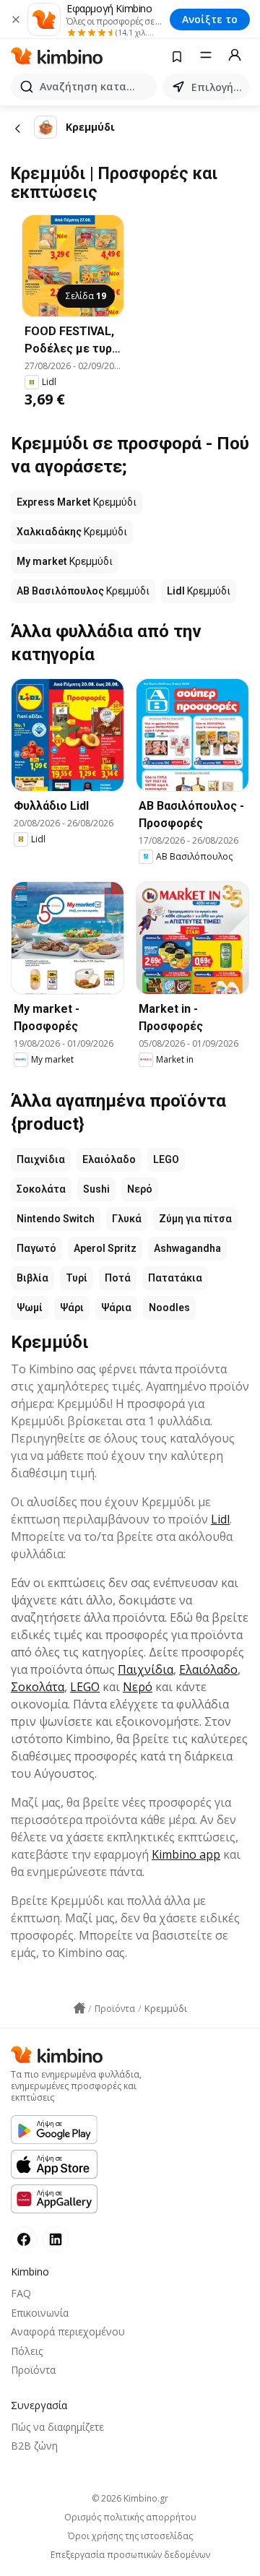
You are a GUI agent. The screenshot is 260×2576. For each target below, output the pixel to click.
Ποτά (118, 1278)
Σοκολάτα (41, 1189)
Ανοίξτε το (210, 19)
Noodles (169, 1308)
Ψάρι (72, 1308)
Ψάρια (116, 1308)
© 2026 (130, 2498)
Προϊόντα (33, 2370)
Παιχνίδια (41, 1159)
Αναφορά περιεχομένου (68, 2331)
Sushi (96, 1189)
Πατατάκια (175, 1278)
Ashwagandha (187, 1248)
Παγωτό (36, 1248)
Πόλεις (27, 2351)
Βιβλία (32, 1278)
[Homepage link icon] (79, 2008)
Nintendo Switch (56, 1219)
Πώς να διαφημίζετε (57, 2427)
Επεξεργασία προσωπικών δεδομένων (130, 2555)
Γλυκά (127, 1219)
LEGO (166, 1159)
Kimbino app (186, 1854)
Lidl (220, 1519)
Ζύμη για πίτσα (195, 1219)
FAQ (21, 2293)
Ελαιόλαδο (109, 1159)
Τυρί (77, 1278)
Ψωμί (30, 1308)
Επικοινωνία (40, 2313)
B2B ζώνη (34, 2446)
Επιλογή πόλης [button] (217, 87)
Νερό (140, 1189)
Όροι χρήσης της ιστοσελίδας (130, 2536)
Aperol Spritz (105, 1248)
